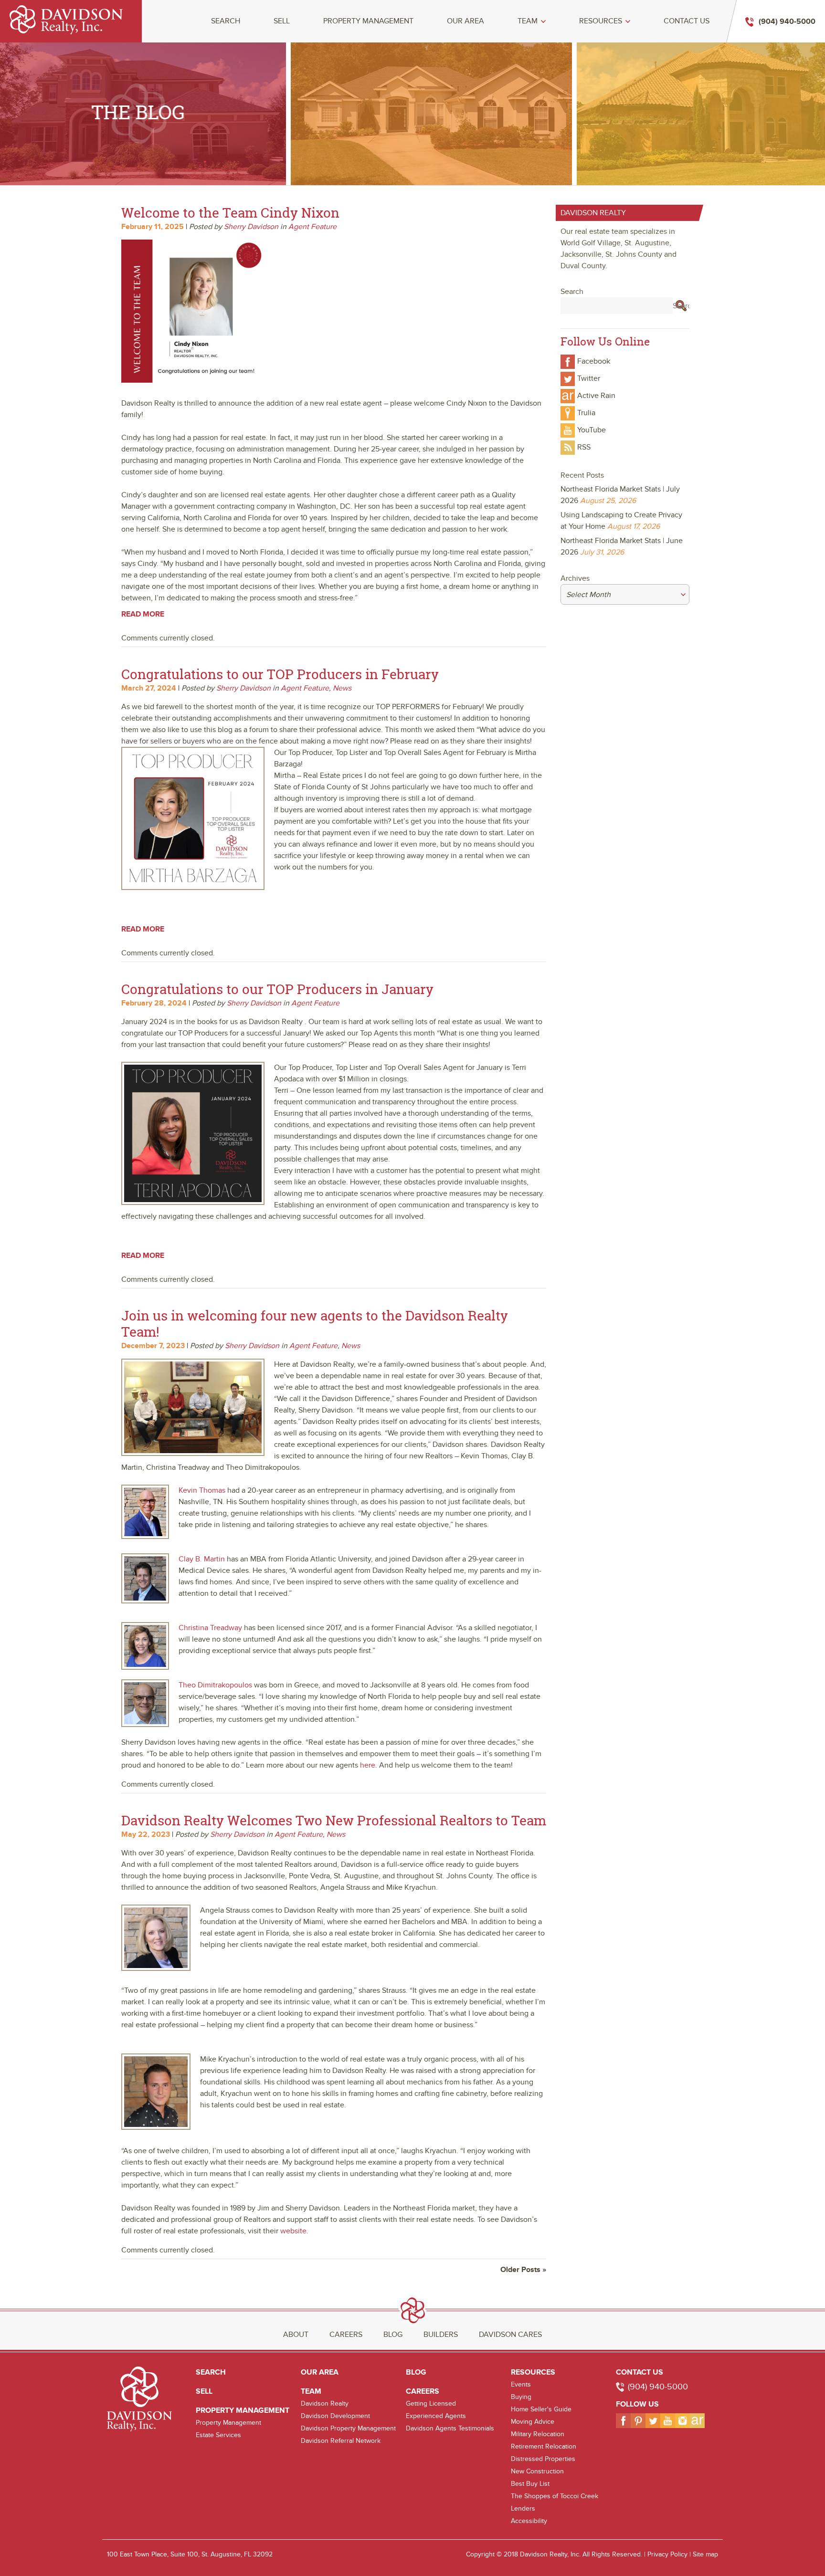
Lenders (523, 2508)
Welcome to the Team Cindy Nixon (230, 213)
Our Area (465, 21)
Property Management (368, 21)
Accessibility (529, 2521)
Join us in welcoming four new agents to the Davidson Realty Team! (315, 1324)
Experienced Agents (436, 2416)
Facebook (594, 361)
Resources (601, 21)
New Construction (537, 2471)
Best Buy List (530, 2484)
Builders (441, 2335)
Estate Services (218, 2435)
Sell (282, 21)
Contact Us (687, 21)
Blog (393, 2335)
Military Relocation (538, 2434)
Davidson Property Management (348, 2428)
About (296, 2335)
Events (521, 2384)
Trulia (586, 413)
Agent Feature (312, 227)
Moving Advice (533, 2422)
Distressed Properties (543, 2459)
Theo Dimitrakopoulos (215, 1685)
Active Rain (596, 396)
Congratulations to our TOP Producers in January (277, 989)
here (368, 1765)
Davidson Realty (325, 2403)
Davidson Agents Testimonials (450, 2428)
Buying (521, 2397)
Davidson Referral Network (341, 2441)
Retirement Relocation (544, 2446)
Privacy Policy (667, 2554)
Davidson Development (335, 2416)
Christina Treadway (210, 1628)
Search (226, 21)
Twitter (589, 378)
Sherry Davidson (251, 227)
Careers (346, 2335)
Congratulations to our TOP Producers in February (280, 674)
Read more (143, 614)
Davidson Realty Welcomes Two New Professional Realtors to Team (334, 1820)
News (342, 688)
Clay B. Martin (202, 1559)
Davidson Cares (510, 2335)
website (293, 2231)
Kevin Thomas (202, 1490)
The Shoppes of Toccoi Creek (555, 2496)
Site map (705, 2554)
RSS (584, 447)
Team (528, 21)
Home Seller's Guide (541, 2409)
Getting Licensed (431, 2403)
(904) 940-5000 (658, 2387)
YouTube (592, 430)
